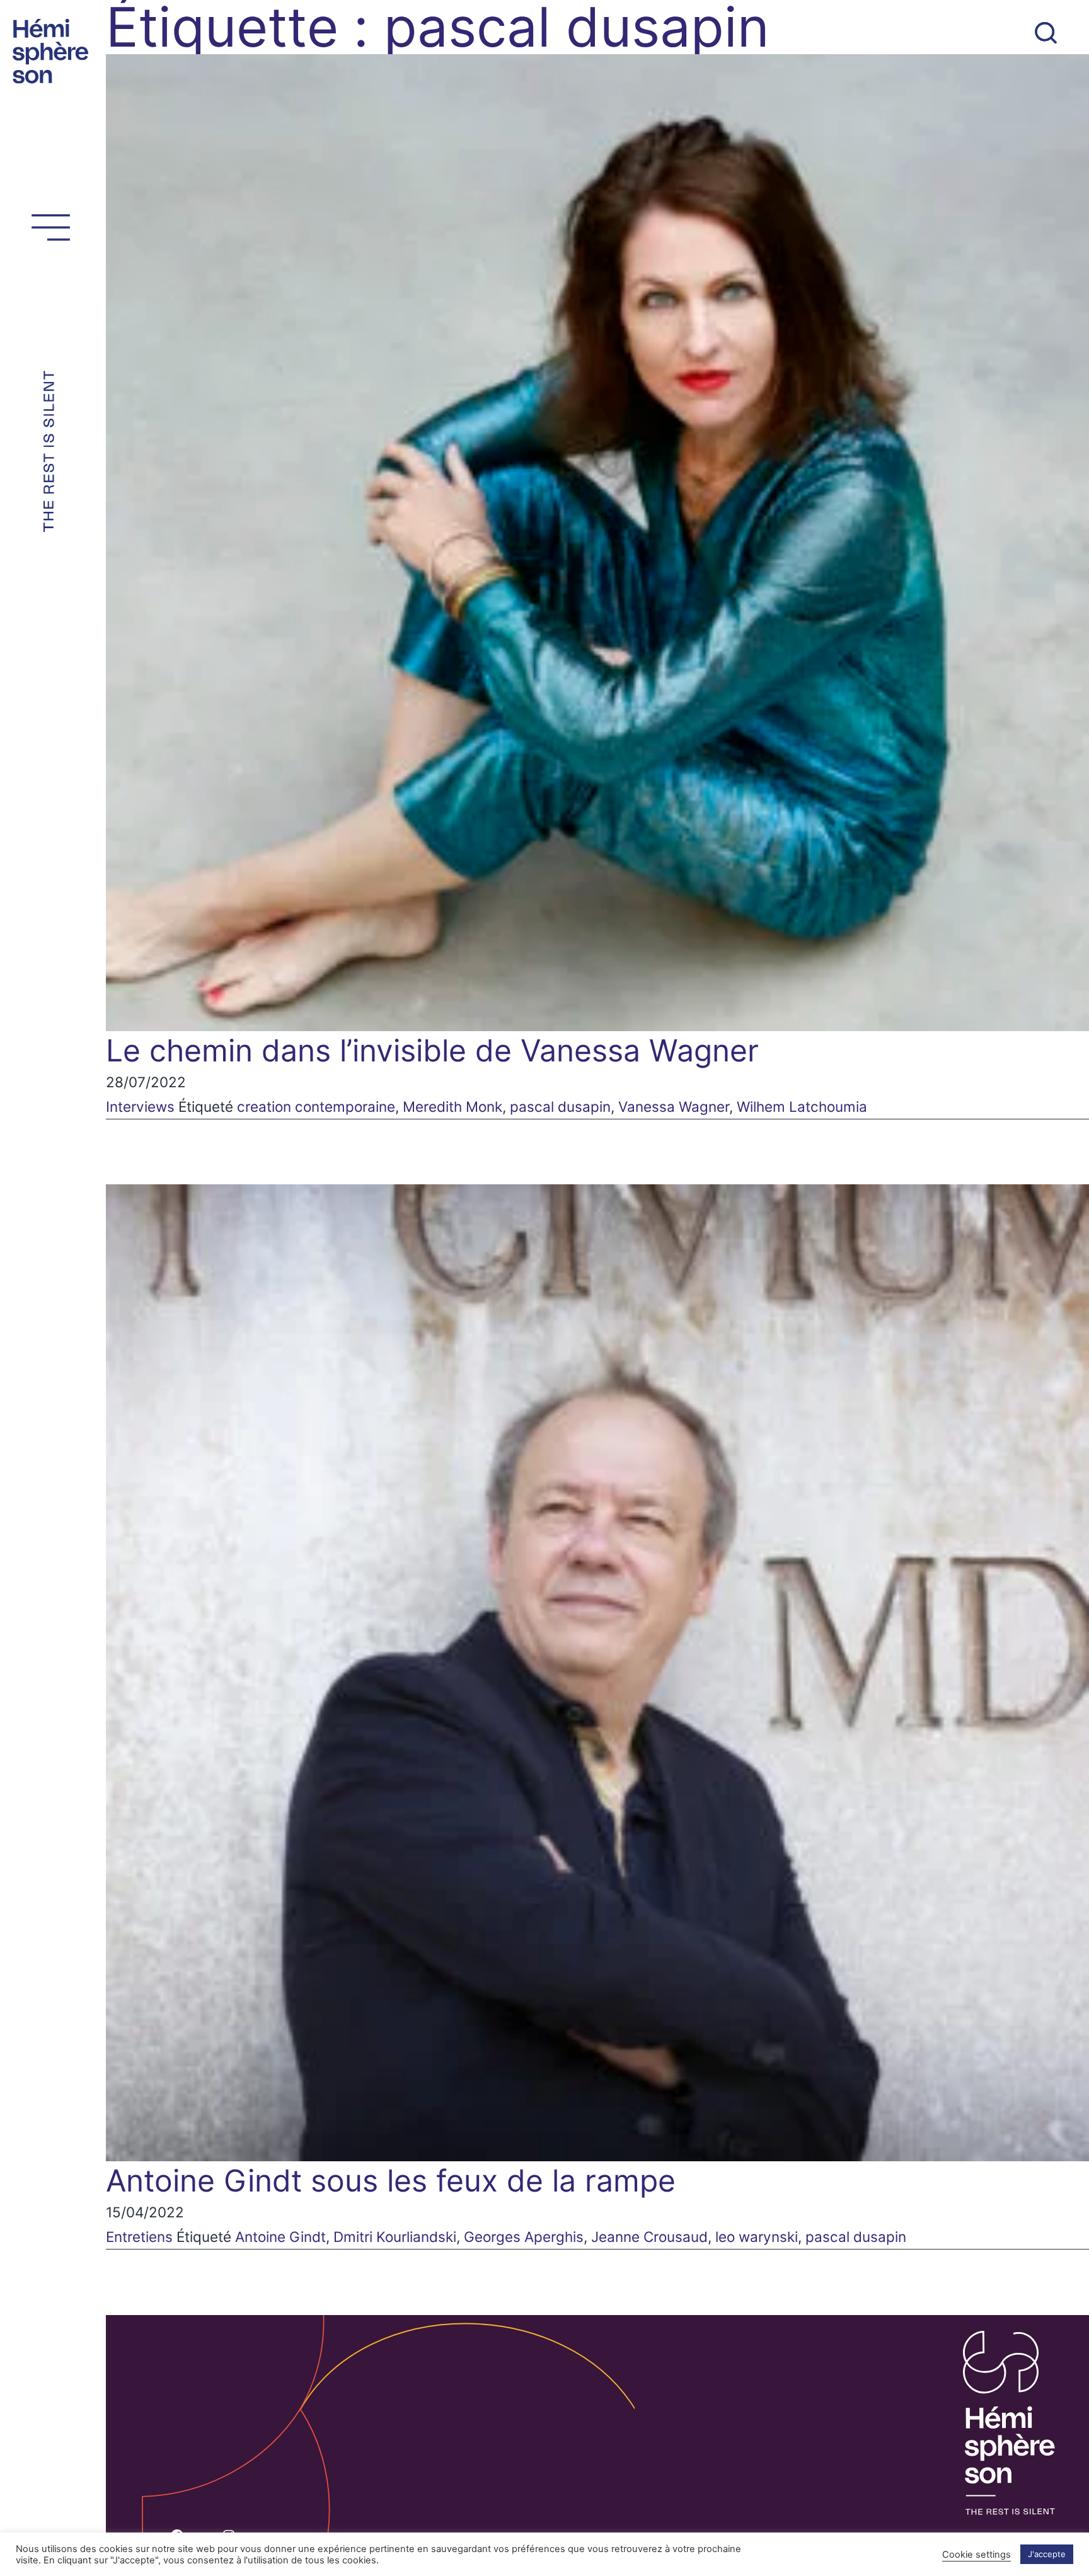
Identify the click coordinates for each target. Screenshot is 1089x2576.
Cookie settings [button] (977, 2555)
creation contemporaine (316, 1106)
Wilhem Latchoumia (802, 1106)
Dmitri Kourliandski (395, 2237)
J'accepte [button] (1047, 2554)
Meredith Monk (452, 1106)
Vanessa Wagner (674, 1106)
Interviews (140, 1106)
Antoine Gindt (280, 2237)
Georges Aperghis (524, 2237)
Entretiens (139, 2237)
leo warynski (757, 2237)
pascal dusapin (560, 1106)
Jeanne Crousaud (649, 2237)
